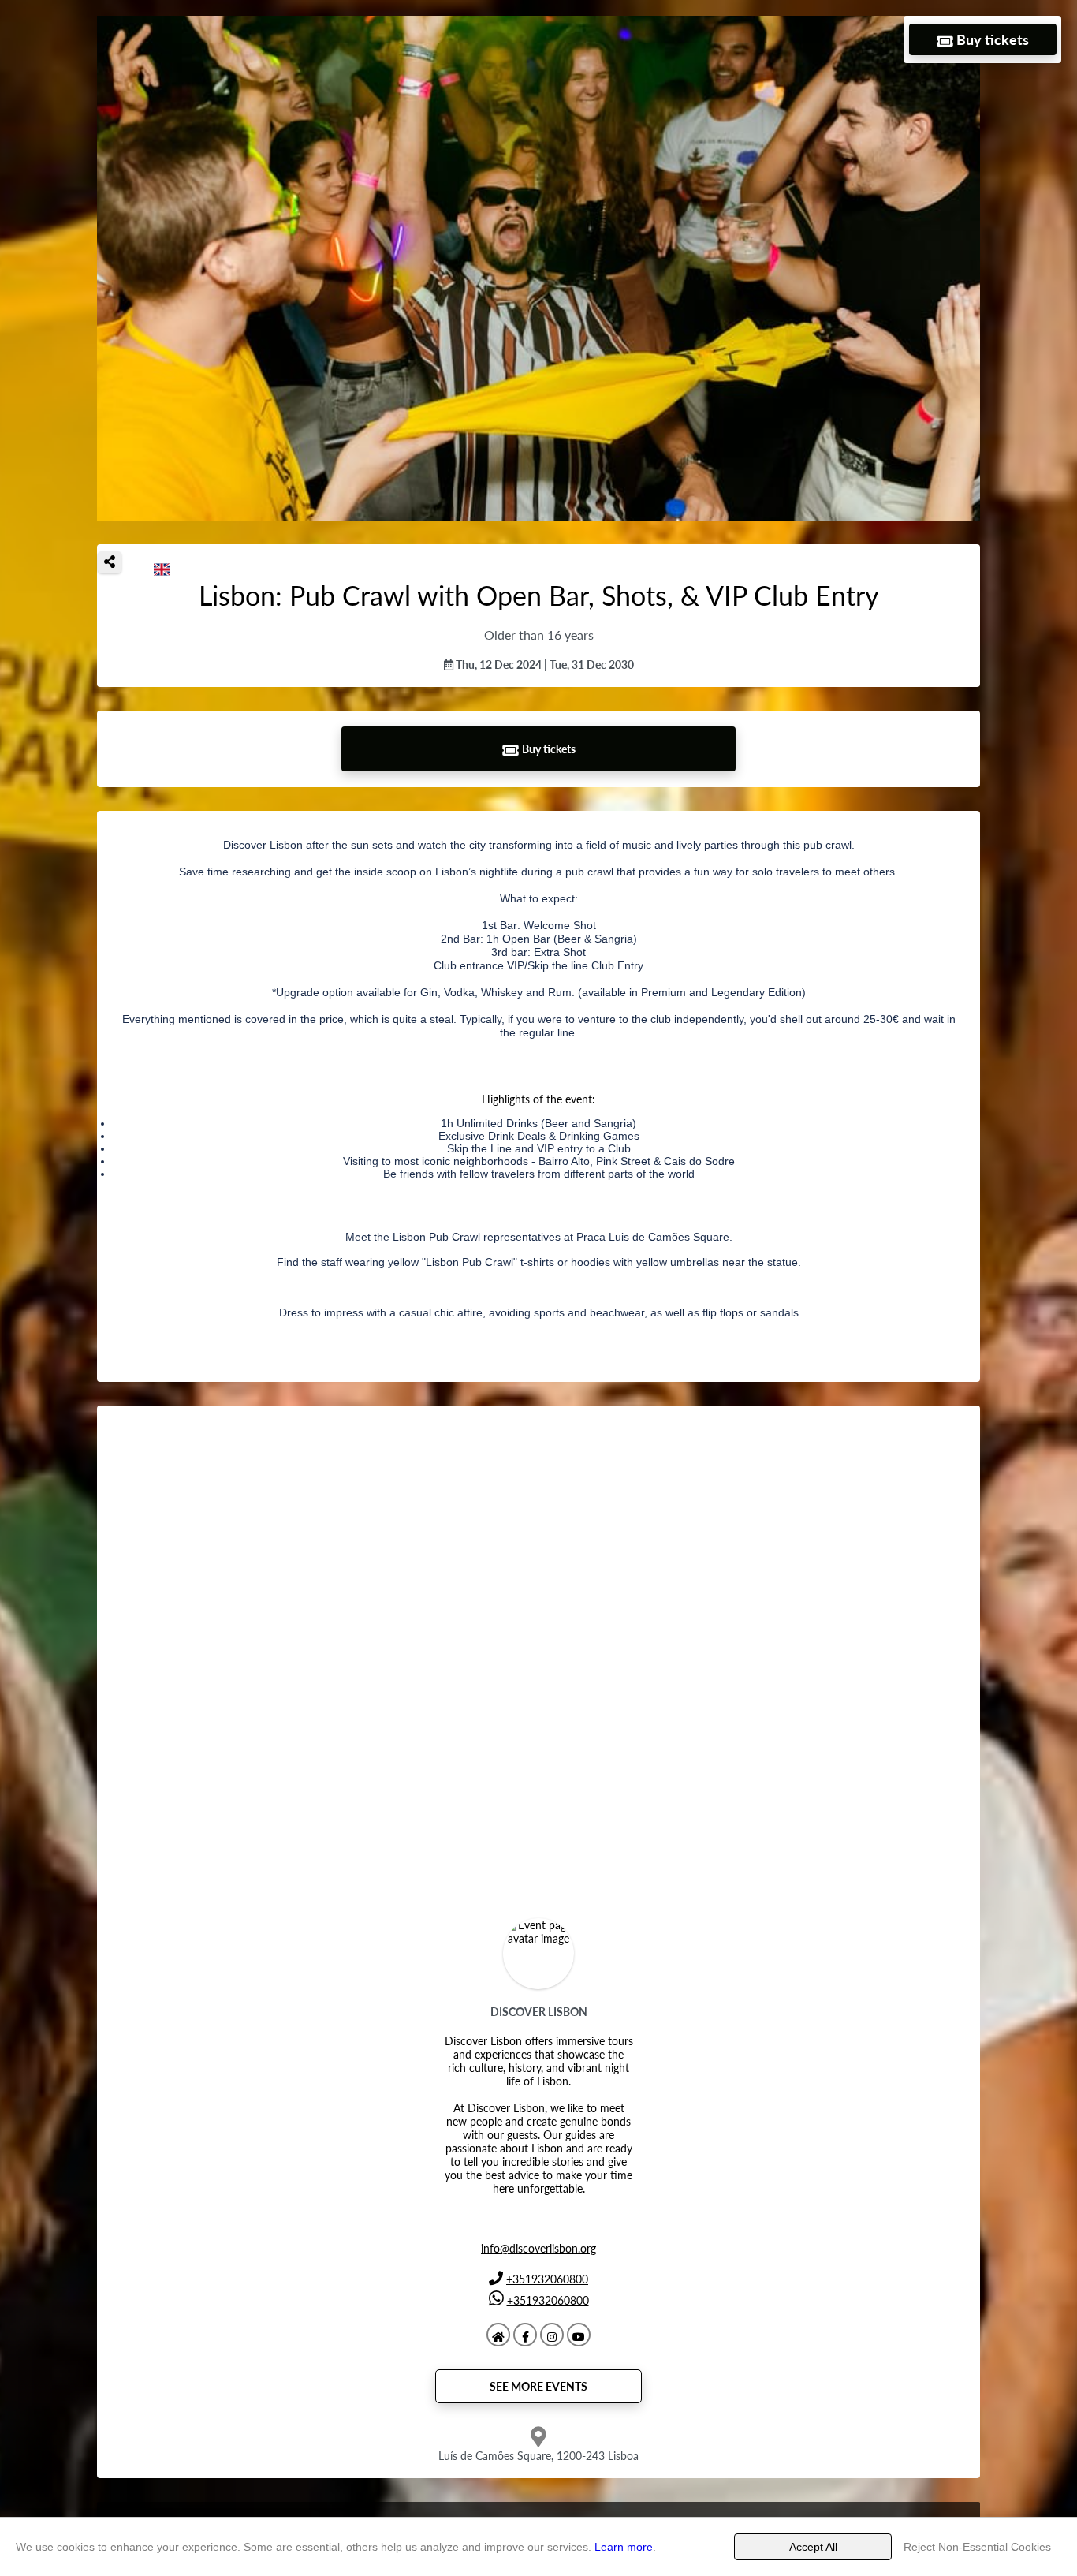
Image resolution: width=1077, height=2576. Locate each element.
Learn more (624, 2547)
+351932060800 (547, 2279)
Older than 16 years (539, 635)
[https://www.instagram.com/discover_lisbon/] (552, 2335)
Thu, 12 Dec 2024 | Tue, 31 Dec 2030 (544, 665)
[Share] (110, 562)
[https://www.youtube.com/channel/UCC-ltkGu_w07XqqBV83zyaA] (579, 2335)
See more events (538, 2386)
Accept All (813, 2547)
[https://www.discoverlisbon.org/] (498, 2335)
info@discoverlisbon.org (538, 2248)
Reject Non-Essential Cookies (977, 2547)
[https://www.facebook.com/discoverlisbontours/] (525, 2335)
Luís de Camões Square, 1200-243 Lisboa (538, 2456)
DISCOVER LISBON (539, 2012)
